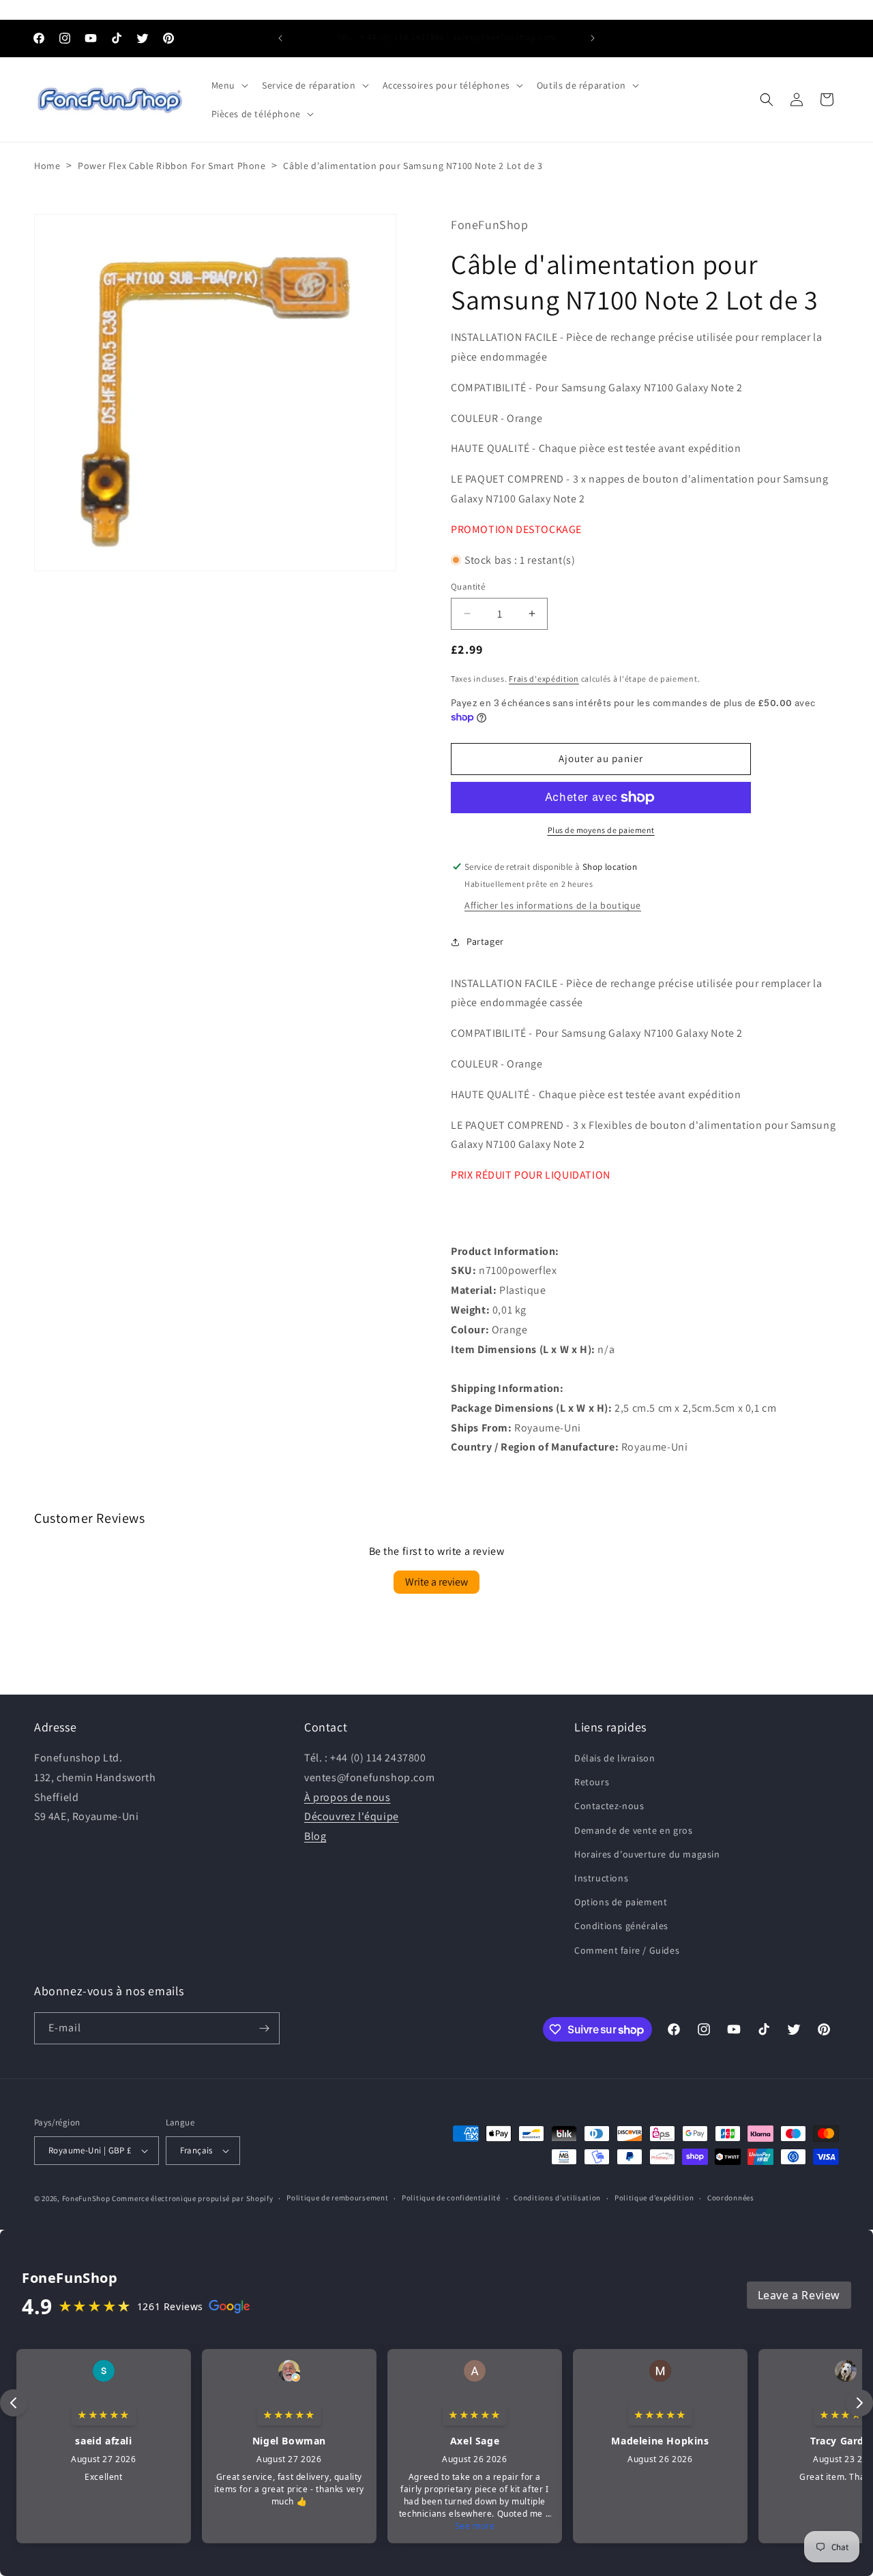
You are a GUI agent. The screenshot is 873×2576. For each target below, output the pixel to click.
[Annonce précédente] (280, 38)
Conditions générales (621, 1926)
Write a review (436, 1582)
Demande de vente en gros (633, 1830)
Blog (315, 1836)
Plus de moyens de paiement (601, 830)
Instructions (601, 1878)
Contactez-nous (609, 1806)
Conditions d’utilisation (557, 2198)
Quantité (468, 587)
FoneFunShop (86, 2198)
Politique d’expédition (654, 2198)
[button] (228, 85)
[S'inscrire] (264, 2028)
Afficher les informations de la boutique (553, 905)
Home (47, 166)
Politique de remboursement (337, 2198)
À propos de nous (347, 1797)
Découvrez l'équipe (352, 1816)
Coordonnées (731, 2198)
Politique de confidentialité (451, 2198)
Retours (592, 1782)
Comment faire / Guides (627, 1950)
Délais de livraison (615, 1758)
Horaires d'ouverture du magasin (647, 1854)
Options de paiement (621, 1902)
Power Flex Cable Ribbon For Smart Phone (172, 166)
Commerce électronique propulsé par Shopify (192, 2198)
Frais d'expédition (544, 679)
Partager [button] (485, 941)
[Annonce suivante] (593, 38)
